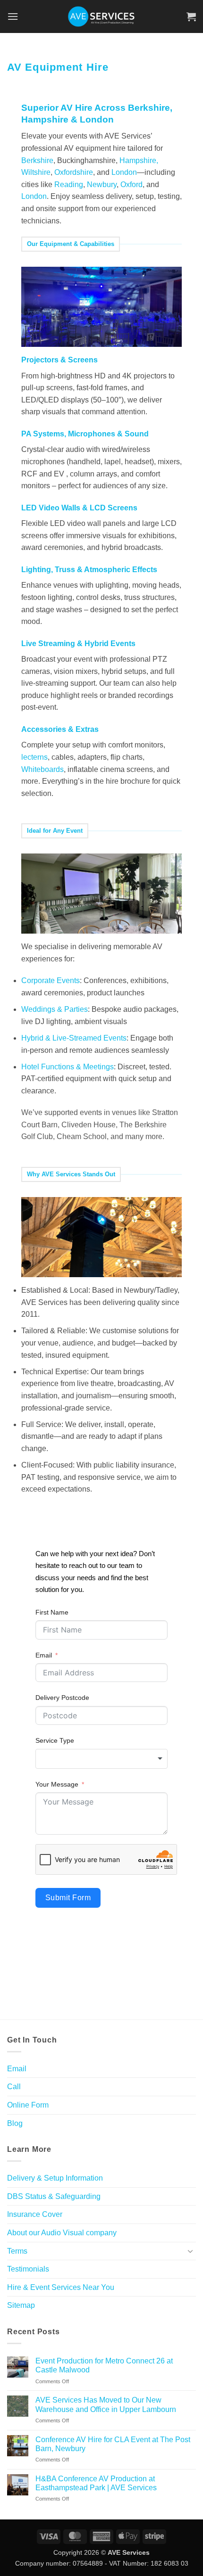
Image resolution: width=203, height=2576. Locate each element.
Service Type (55, 1740)
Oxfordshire (74, 172)
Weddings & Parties (55, 1009)
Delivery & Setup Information (55, 2178)
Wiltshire (36, 172)
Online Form (28, 2105)
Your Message (57, 1784)
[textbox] (101, 1759)
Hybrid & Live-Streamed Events (74, 1038)
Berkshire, (150, 108)
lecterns (34, 757)
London (97, 119)
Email (44, 1655)
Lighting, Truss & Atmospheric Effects (89, 570)
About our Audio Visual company (62, 2233)
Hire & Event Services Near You (61, 2287)
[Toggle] (190, 2251)
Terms (17, 2251)
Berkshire (37, 160)
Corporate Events (51, 980)
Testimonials (28, 2269)
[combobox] (101, 1759)
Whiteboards (42, 769)
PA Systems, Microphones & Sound (85, 434)
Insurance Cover (35, 2214)
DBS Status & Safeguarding (54, 2196)
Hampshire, (139, 160)
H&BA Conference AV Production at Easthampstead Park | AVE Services (96, 2483)
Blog (15, 2123)
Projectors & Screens (59, 360)
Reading (69, 185)
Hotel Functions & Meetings (68, 1067)
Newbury (102, 185)
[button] (13, 16)
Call (14, 2087)
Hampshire (45, 119)
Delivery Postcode (62, 1698)
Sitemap (21, 2305)
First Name (52, 1612)
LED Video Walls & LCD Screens (79, 508)
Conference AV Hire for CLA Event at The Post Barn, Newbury (113, 2444)
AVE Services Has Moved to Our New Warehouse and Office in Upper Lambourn (106, 2404)
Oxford (131, 185)
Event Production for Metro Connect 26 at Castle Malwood (104, 2365)
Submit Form (68, 1898)
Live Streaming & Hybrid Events (78, 644)
